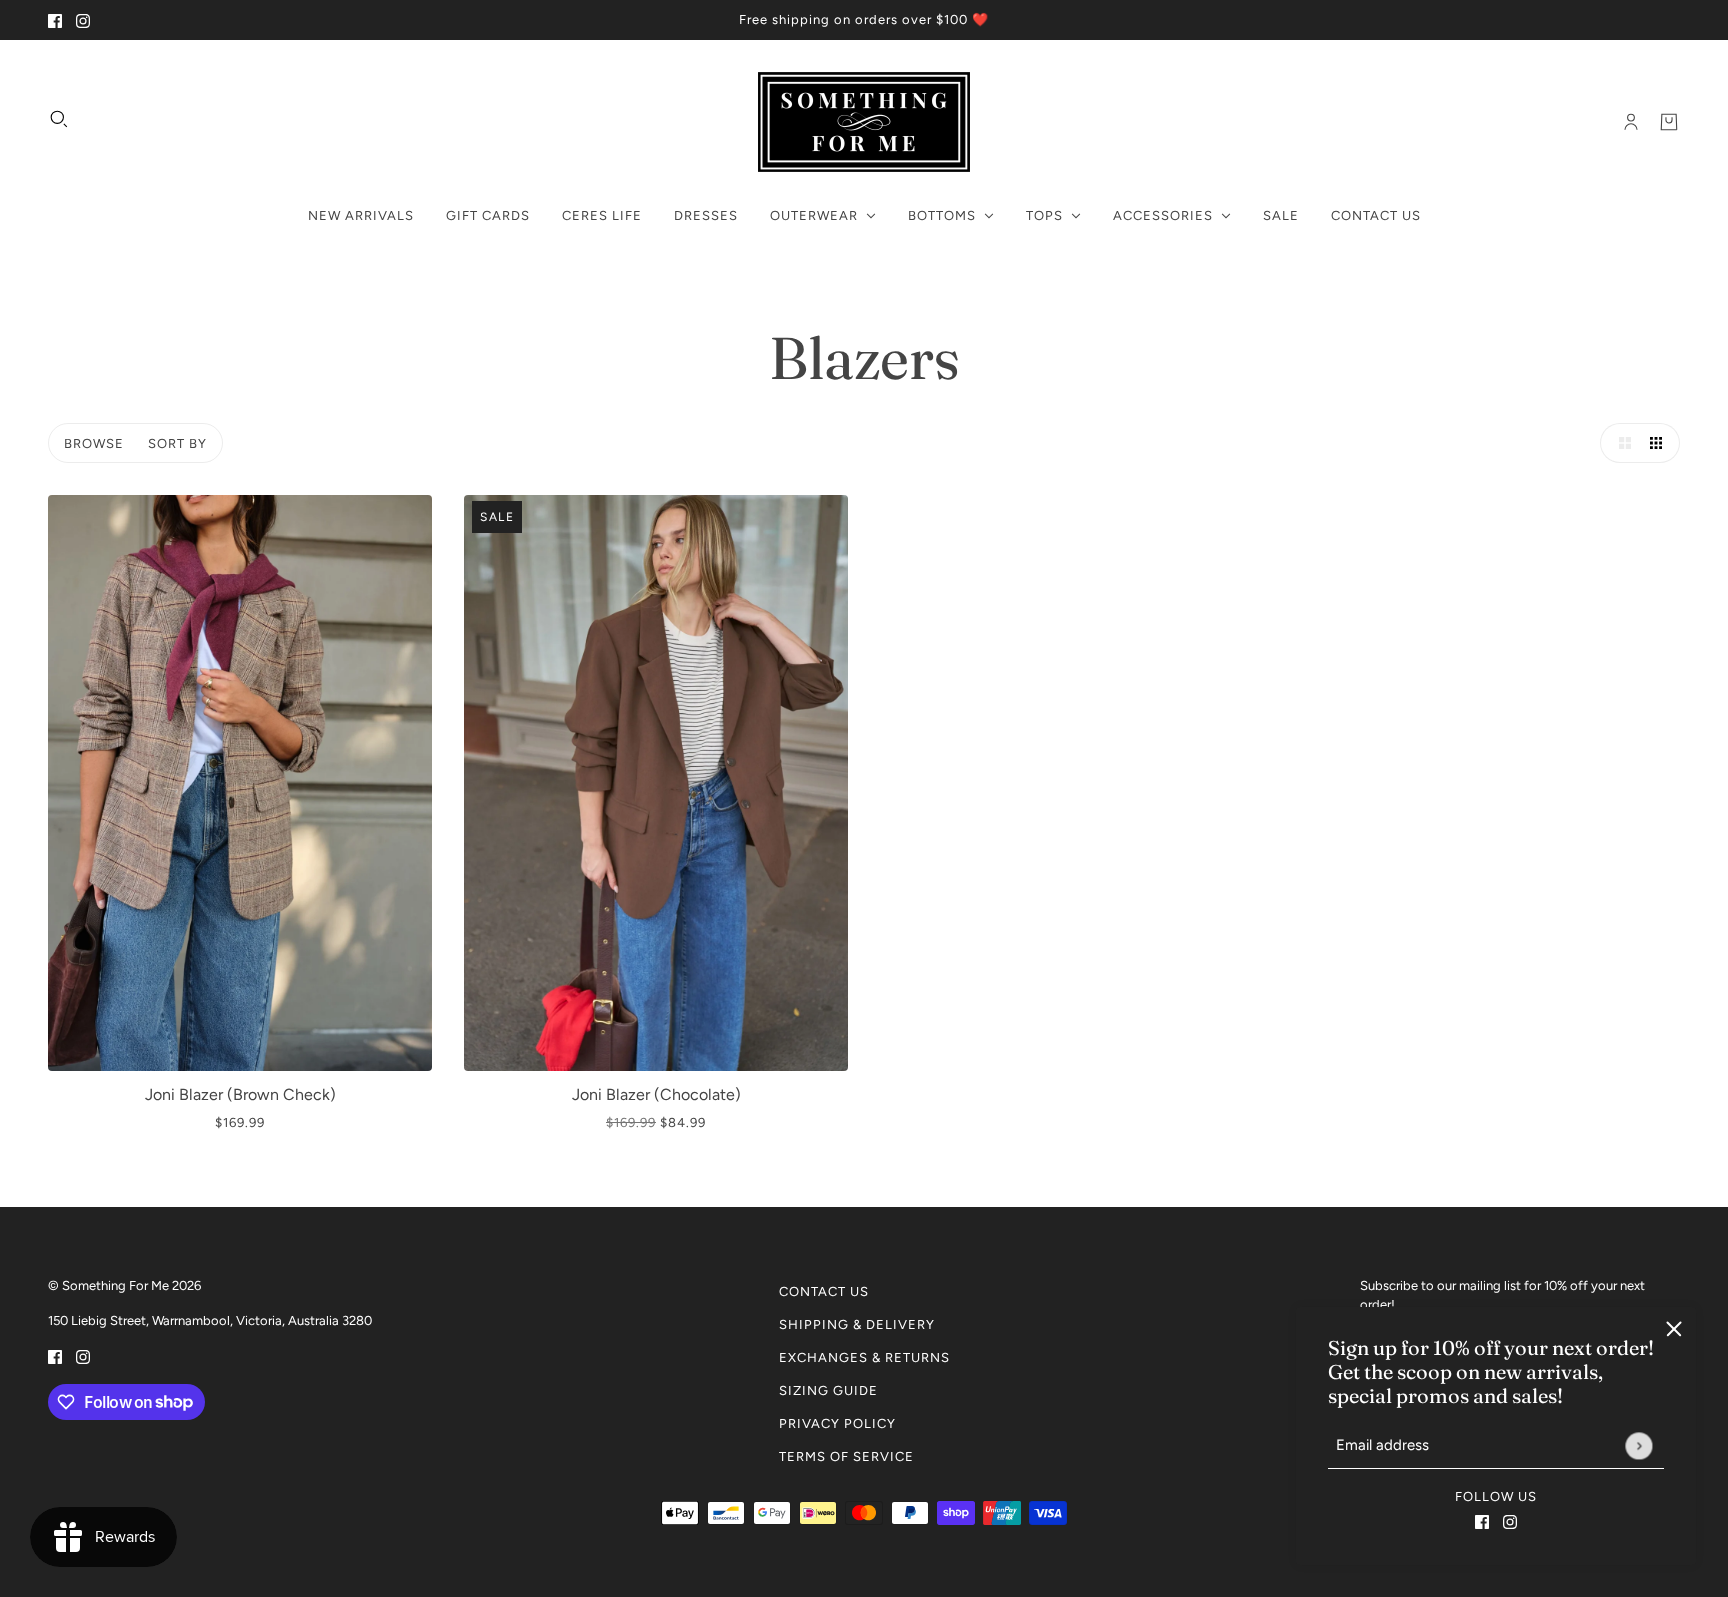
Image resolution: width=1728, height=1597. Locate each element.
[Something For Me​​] (864, 122)
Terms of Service (846, 1456)
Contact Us (824, 1291)
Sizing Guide (828, 1390)
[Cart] (1669, 122)
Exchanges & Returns (864, 1357)
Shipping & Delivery (857, 1324)
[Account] (1631, 122)
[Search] (59, 119)
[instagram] (83, 20)
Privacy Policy (837, 1423)
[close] (1674, 1329)
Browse (94, 443)
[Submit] (1638, 1445)
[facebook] (55, 20)
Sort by (177, 443)
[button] (1620, 443)
